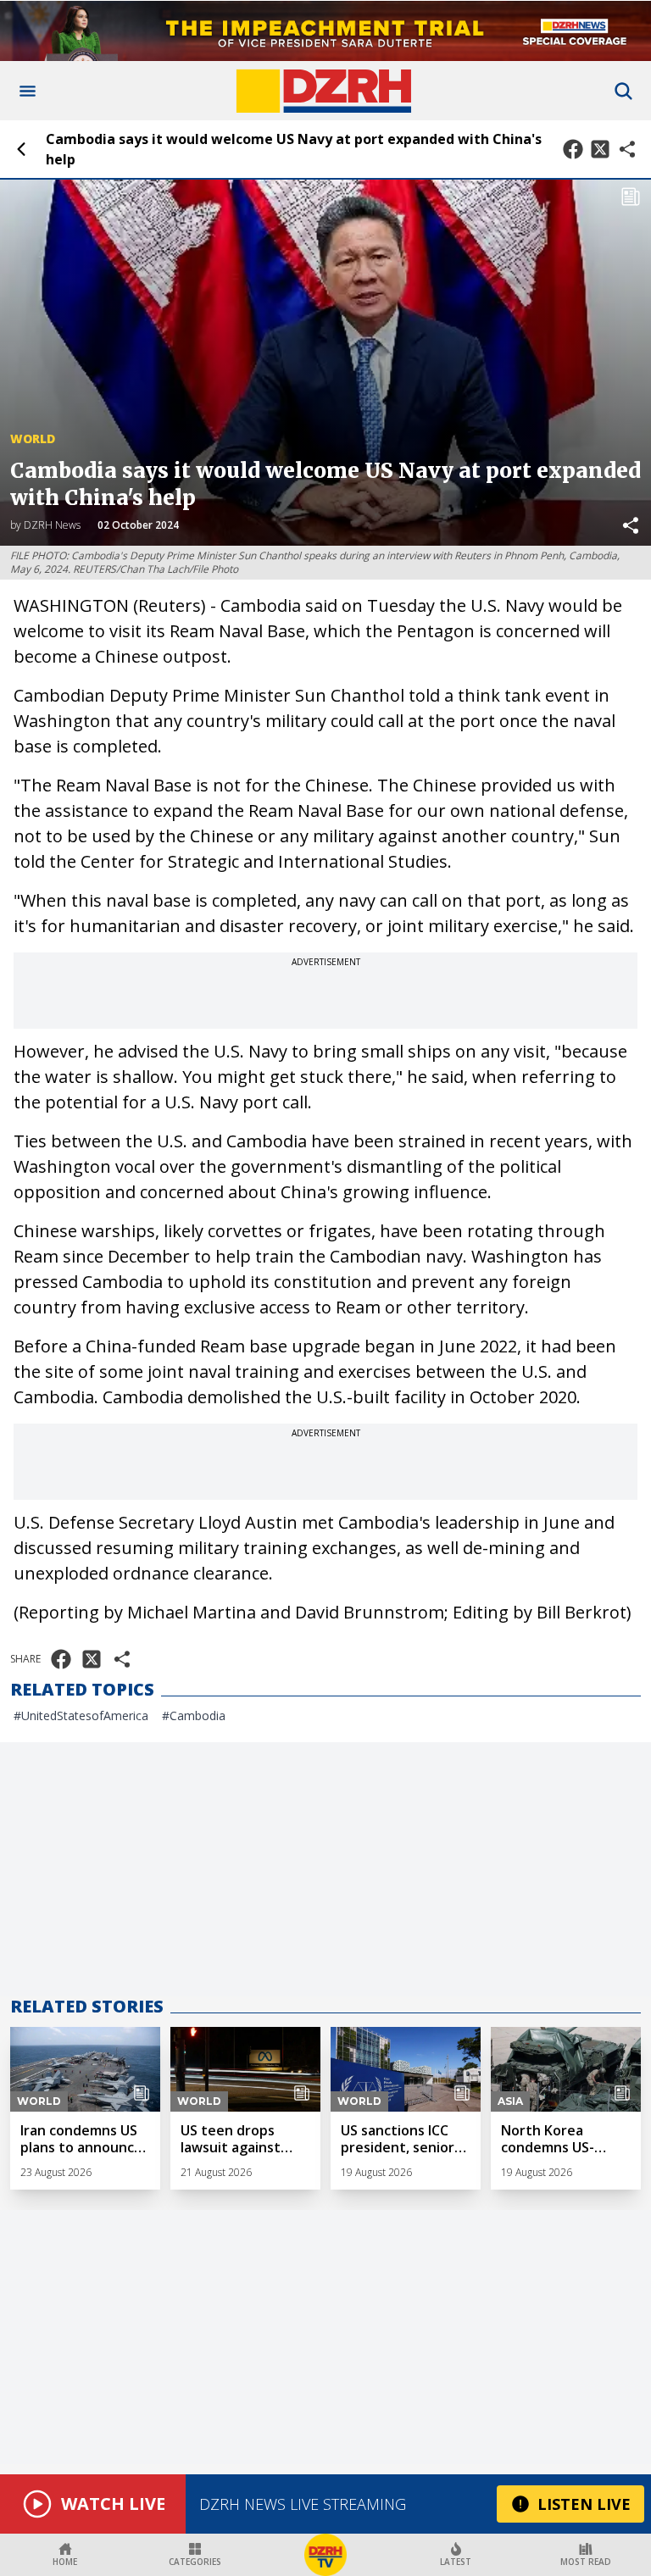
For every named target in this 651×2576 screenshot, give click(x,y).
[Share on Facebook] (573, 149)
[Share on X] (600, 149)
